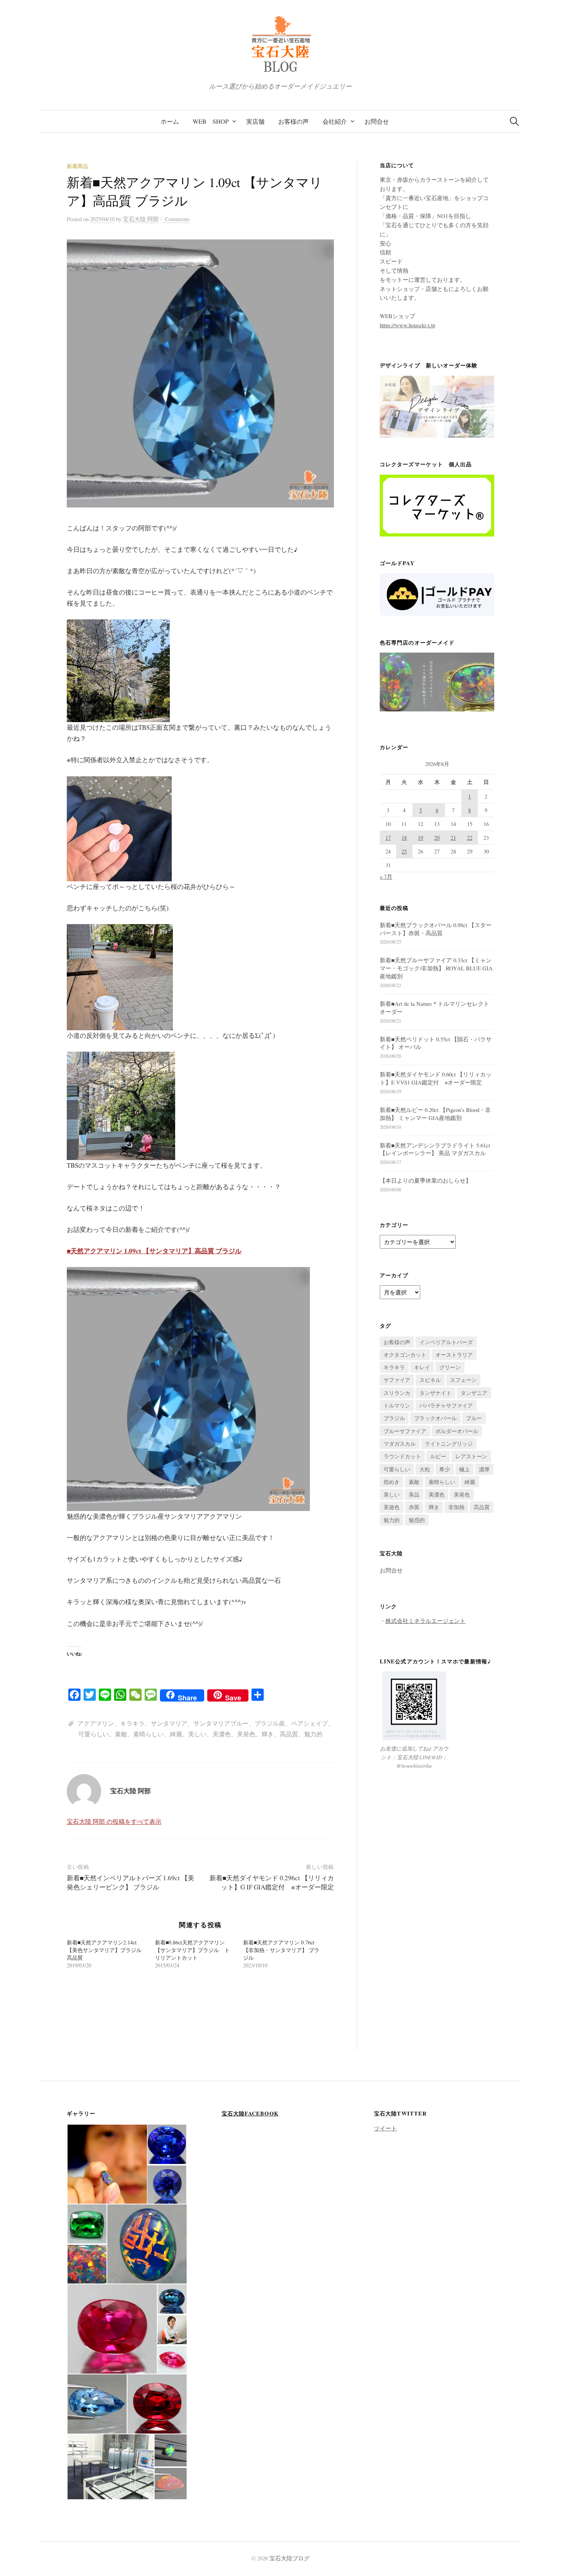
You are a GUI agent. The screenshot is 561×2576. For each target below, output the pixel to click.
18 (404, 838)
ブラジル (394, 1418)
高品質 (289, 1734)
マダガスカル (400, 1444)
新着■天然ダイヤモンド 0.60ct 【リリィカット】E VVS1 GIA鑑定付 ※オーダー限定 (436, 1078)
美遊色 (392, 1507)
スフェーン (463, 1380)
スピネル (430, 1380)
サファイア (397, 1380)
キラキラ (132, 1723)
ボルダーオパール (457, 1431)
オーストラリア (454, 1355)
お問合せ (377, 121)
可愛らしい (93, 1734)
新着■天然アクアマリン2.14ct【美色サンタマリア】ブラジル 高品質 (104, 1950)
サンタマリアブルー (221, 1723)
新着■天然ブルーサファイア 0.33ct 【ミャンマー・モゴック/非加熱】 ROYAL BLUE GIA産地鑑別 (436, 968)
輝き (268, 1734)
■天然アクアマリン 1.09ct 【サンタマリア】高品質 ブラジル (154, 1251)
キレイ (422, 1367)
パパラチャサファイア (446, 1405)
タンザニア (474, 1393)
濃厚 (484, 1469)
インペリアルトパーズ (446, 1342)
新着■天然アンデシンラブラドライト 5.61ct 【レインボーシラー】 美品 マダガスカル (435, 1149)
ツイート (385, 2128)
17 (388, 838)
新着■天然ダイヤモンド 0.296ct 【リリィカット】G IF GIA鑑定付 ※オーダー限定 (272, 1882)
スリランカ (397, 1393)
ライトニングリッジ (449, 1444)
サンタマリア (169, 1723)
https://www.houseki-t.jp (407, 325)
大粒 (425, 1469)
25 (404, 851)
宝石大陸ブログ (289, 2558)
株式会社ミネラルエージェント (426, 1621)
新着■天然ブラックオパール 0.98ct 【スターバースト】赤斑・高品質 (436, 929)
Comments (177, 219)
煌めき (392, 1482)
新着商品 (77, 166)
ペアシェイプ (310, 1723)
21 (453, 838)
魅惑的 (417, 1520)
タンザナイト (435, 1393)
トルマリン (397, 1405)
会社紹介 (335, 121)
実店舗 (255, 121)
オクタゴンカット (405, 1355)
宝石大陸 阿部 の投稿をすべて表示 (114, 1821)
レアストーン (471, 1456)
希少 (445, 1469)
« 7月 (386, 876)
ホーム (170, 121)
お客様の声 (293, 121)
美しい (197, 1734)
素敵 (121, 1734)
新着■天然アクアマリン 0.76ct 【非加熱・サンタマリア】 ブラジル (281, 1950)
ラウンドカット (402, 1456)
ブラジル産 (270, 1723)
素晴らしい (148, 1734)
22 (470, 838)
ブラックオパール (435, 1418)
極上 (464, 1469)
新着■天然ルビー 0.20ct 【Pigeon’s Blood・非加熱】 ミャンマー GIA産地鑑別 (435, 1114)
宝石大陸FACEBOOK (250, 2113)
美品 (414, 1494)
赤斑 (414, 1507)
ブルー (474, 1418)
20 (437, 838)
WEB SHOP (211, 121)
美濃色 (222, 1734)
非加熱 (456, 1507)
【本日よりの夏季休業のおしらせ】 (426, 1180)
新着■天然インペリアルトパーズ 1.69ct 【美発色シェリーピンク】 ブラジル (131, 1882)
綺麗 (176, 1734)
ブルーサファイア (405, 1431)
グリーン (450, 1367)
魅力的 (313, 1734)
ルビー (438, 1456)
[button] (107, 2164)
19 (421, 838)
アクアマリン (96, 1723)
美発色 (246, 1734)
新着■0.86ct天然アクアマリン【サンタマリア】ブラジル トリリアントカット (192, 1950)
